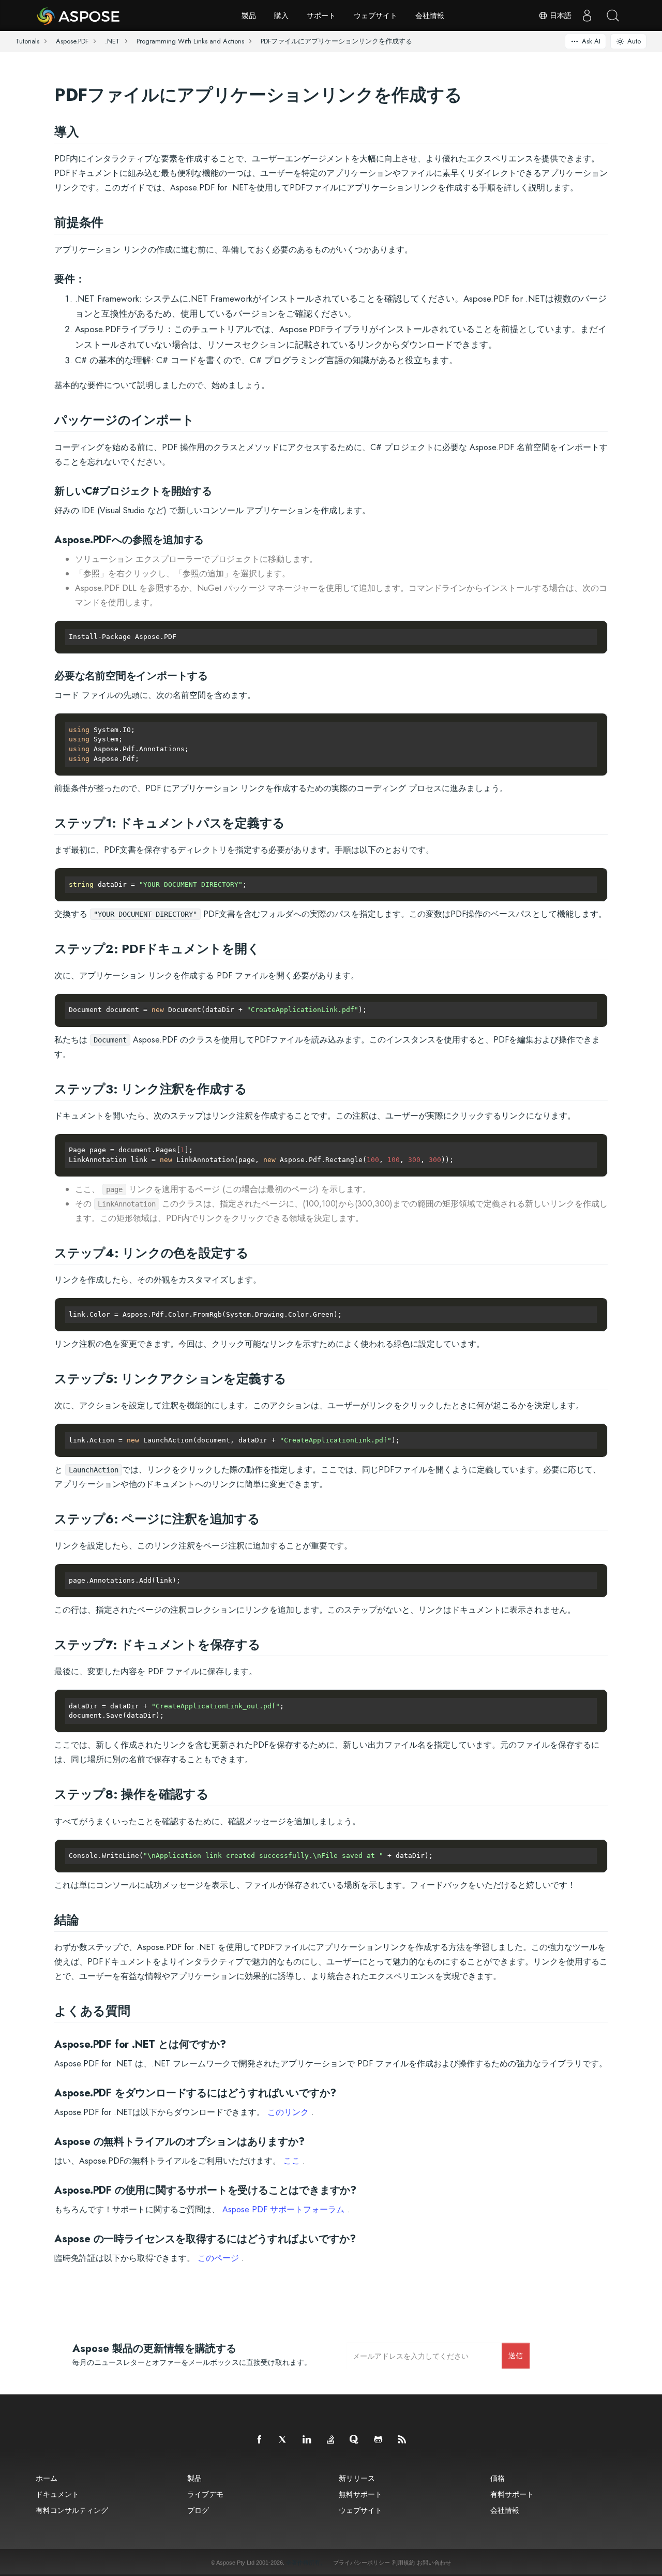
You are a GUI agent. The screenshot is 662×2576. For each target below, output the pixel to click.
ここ (292, 2161)
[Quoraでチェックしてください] (355, 2440)
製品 (249, 16)
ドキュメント (57, 2494)
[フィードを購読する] (402, 2440)
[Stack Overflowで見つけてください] (331, 2440)
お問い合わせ (434, 2563)
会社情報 (430, 16)
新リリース (357, 2478)
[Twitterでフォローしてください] (283, 2440)
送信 (516, 2355)
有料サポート (512, 2494)
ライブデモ (205, 2494)
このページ (218, 2258)
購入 (281, 16)
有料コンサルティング (72, 2510)
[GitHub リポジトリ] (379, 2440)
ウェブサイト (375, 16)
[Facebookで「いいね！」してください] (260, 2440)
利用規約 (403, 2563)
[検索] (613, 16)
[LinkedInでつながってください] (307, 2440)
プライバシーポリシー (362, 2563)
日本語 (560, 16)
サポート (321, 16)
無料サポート (360, 2494)
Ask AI (591, 41)
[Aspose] (79, 16)
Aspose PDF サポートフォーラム (283, 2209)
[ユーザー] (587, 16)
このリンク (288, 2112)
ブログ (198, 2510)
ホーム (47, 2478)
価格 (498, 2478)
